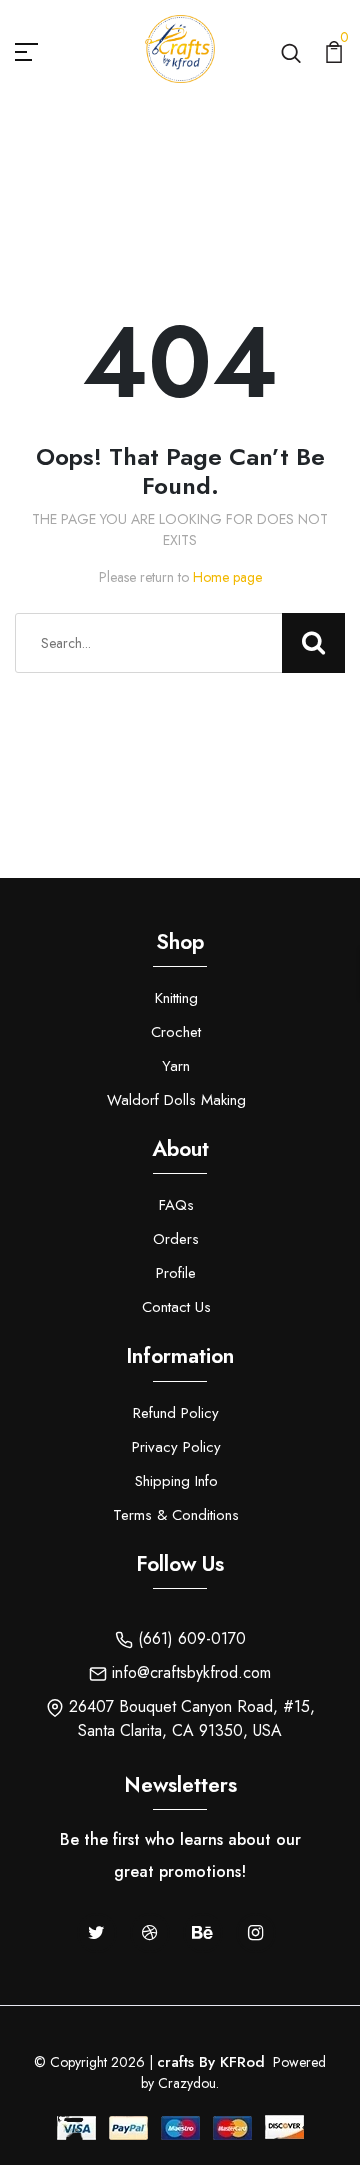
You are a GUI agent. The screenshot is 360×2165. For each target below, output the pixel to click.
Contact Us (176, 1307)
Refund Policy (176, 1413)
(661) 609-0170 (189, 1638)
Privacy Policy (176, 1447)
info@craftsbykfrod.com (189, 1672)
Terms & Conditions (176, 1515)
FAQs (176, 1205)
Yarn (176, 1066)
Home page (227, 577)
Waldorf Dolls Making (176, 1100)
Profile (176, 1273)
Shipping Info (176, 1481)
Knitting (176, 998)
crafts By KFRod (211, 2062)
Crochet (176, 1032)
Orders (176, 1239)
